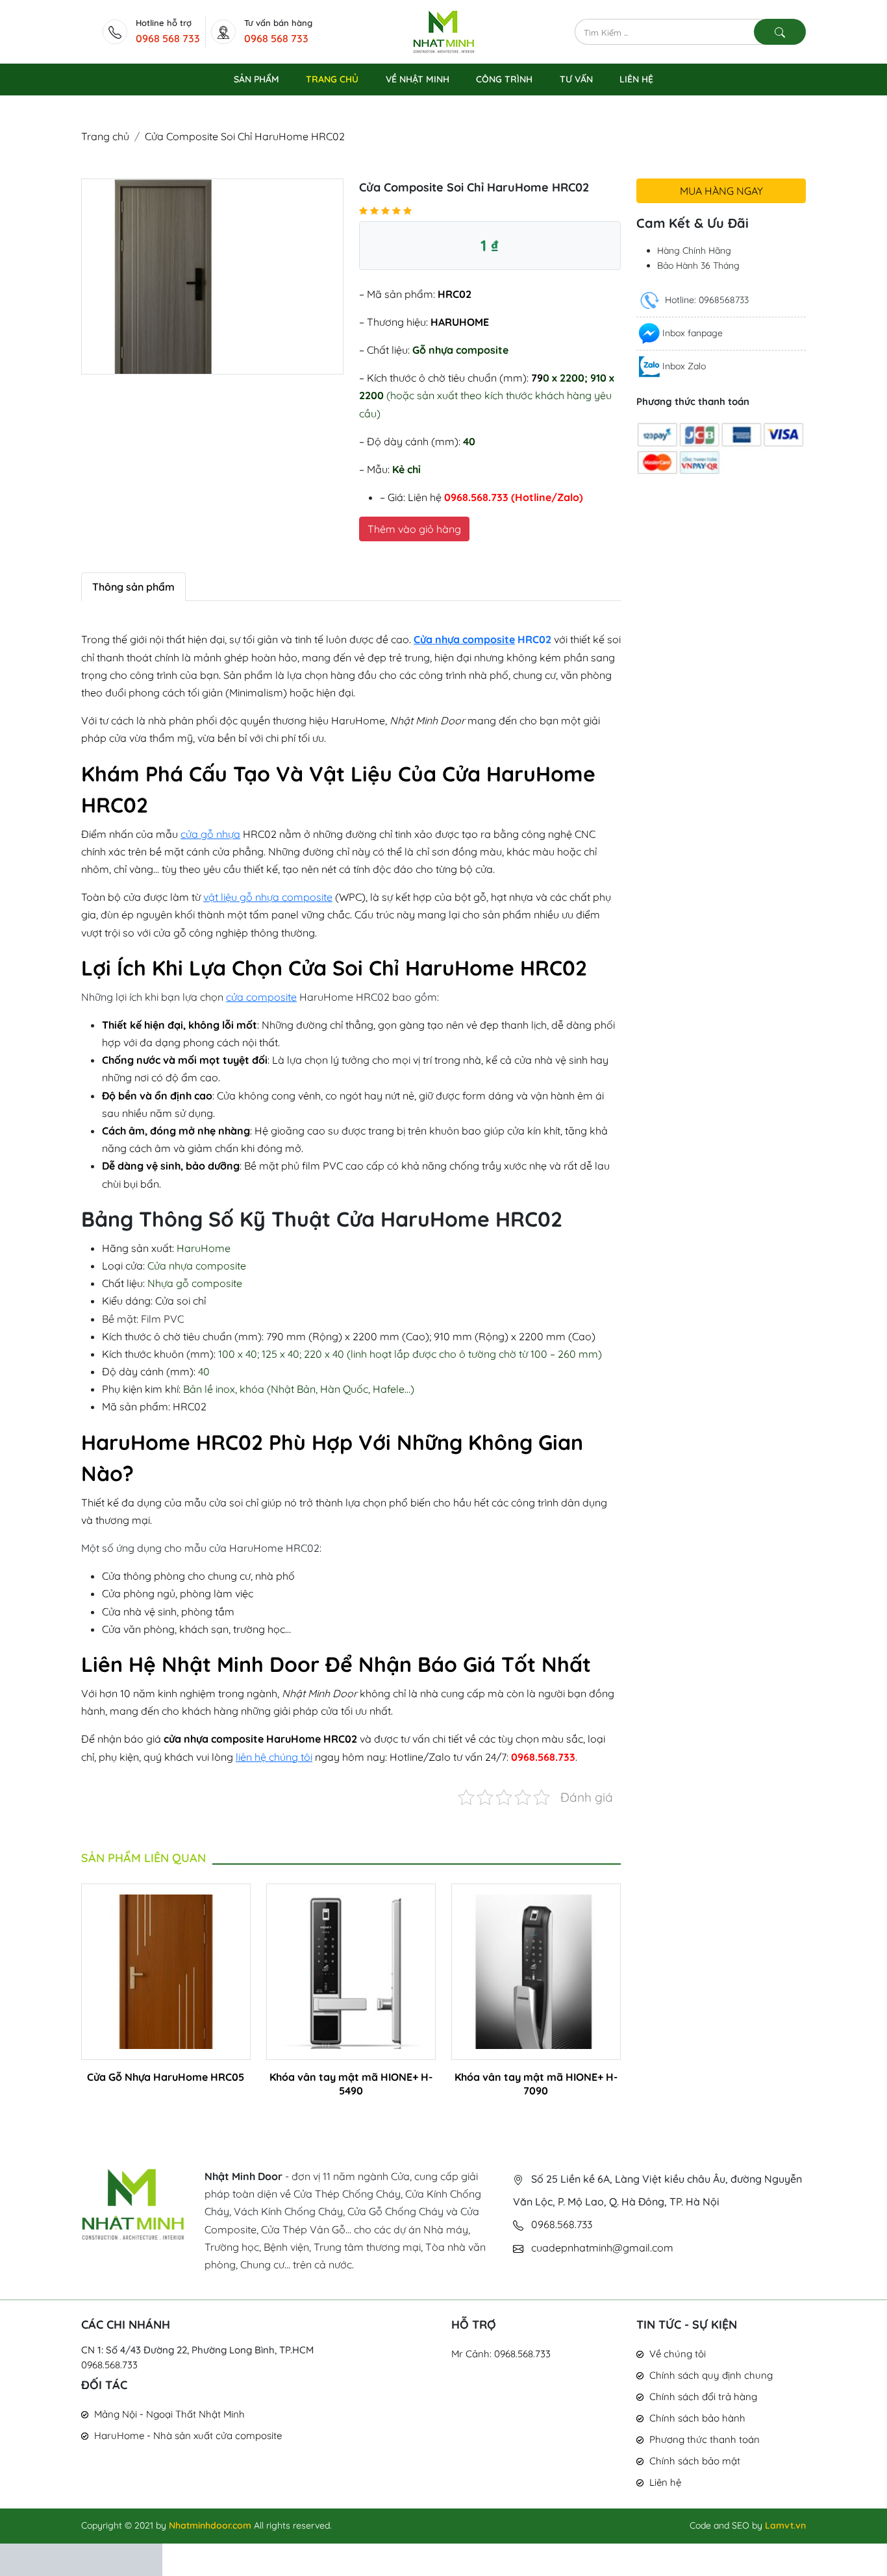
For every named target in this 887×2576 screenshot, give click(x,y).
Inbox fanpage (693, 333)
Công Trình (504, 79)
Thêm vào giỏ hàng (414, 529)
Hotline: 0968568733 (706, 300)
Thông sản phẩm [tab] (133, 587)
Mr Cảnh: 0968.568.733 (501, 2354)
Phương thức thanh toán (705, 2439)
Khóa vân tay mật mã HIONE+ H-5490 (351, 2084)
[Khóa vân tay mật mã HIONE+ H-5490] (351, 1970)
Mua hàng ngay (721, 191)
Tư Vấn (576, 79)
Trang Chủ (332, 79)
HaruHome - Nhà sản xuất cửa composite (188, 2435)
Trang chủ (105, 136)
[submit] (780, 32)
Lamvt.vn (785, 2525)
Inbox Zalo (684, 366)
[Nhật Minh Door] (444, 31)
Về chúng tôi (678, 2354)
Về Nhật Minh (418, 79)
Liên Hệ (636, 79)
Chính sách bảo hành (697, 2418)
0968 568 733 (168, 38)
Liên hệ (665, 2482)
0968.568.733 (109, 2365)
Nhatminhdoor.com (210, 2525)
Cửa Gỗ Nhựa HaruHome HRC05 (166, 2077)
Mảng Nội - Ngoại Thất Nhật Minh (169, 2414)
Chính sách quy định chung (711, 2375)
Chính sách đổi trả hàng (703, 2397)
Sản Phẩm (256, 79)
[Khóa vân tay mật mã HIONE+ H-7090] (536, 1970)
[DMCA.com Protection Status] (81, 2558)
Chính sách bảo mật (695, 2461)
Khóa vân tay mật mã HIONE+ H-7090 (536, 2084)
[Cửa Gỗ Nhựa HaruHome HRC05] (166, 1970)
